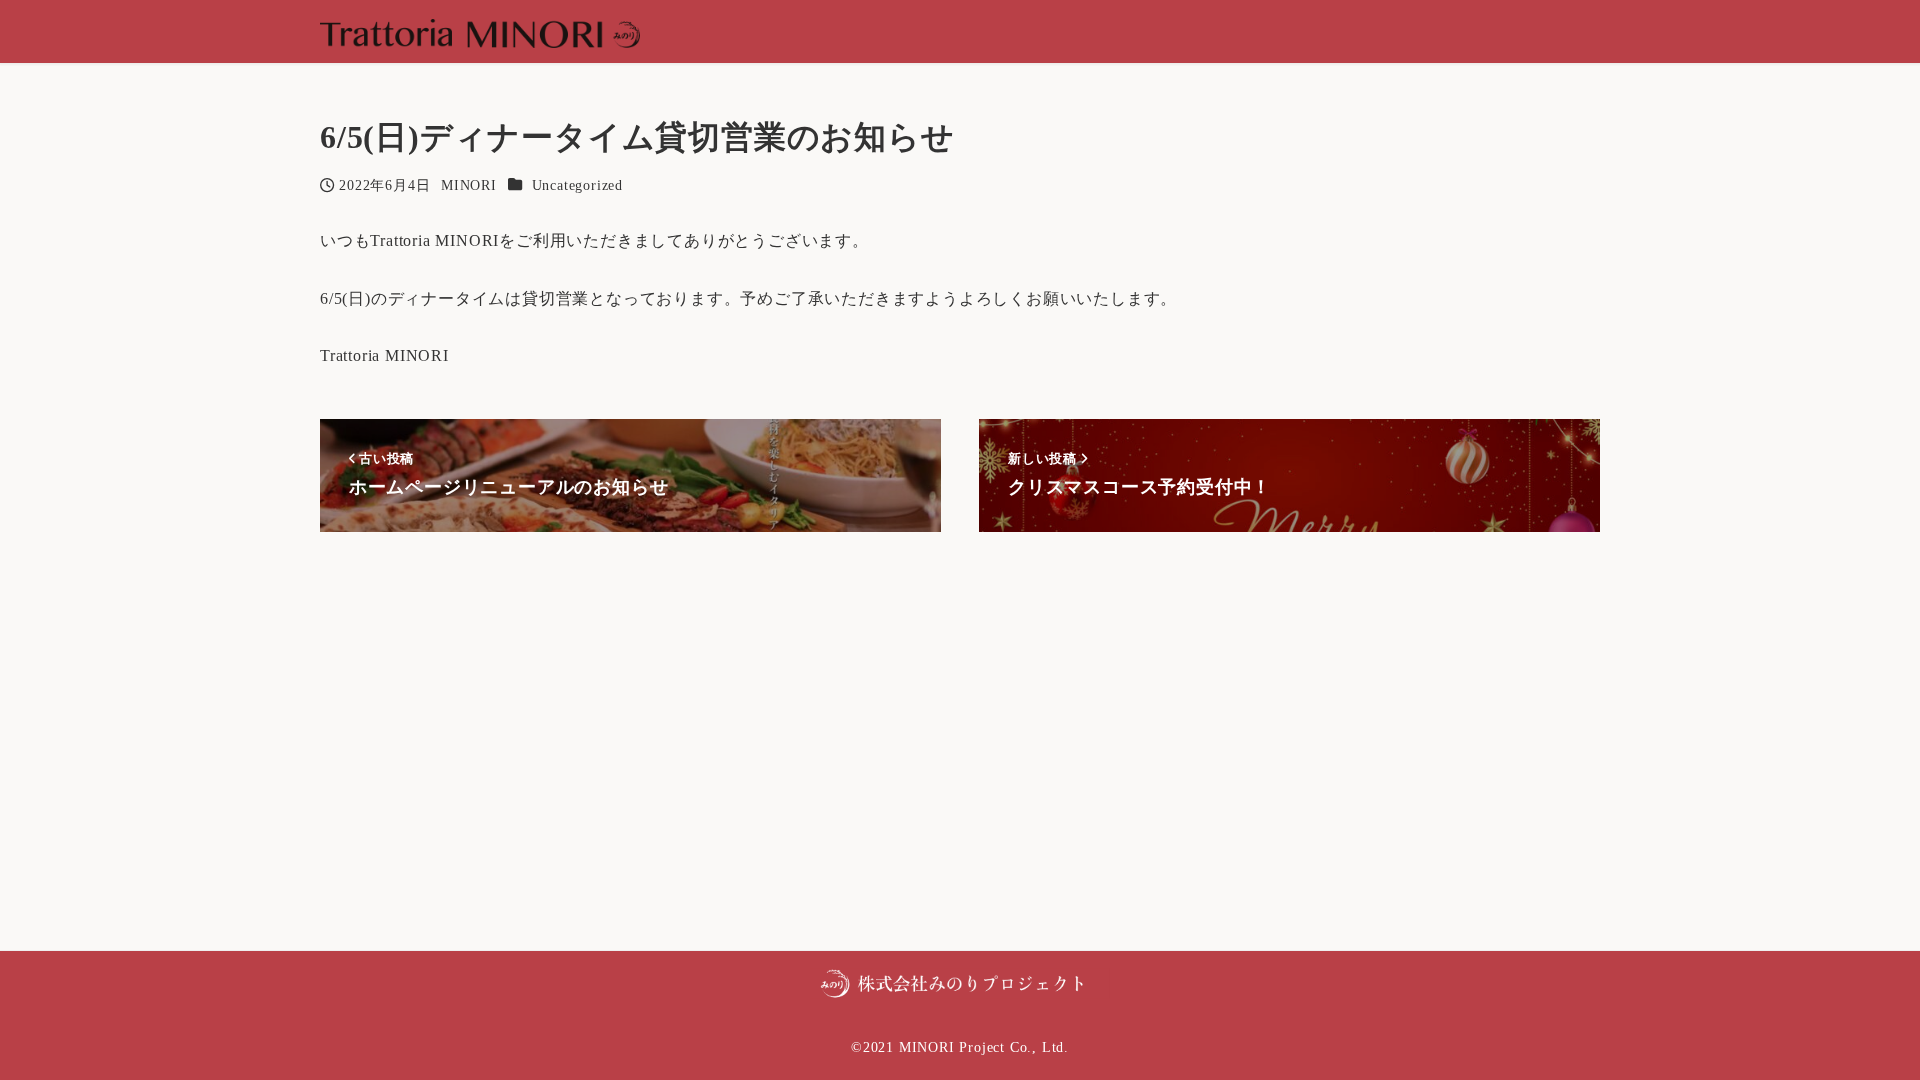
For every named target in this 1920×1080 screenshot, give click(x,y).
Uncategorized (577, 185)
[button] (960, 981)
